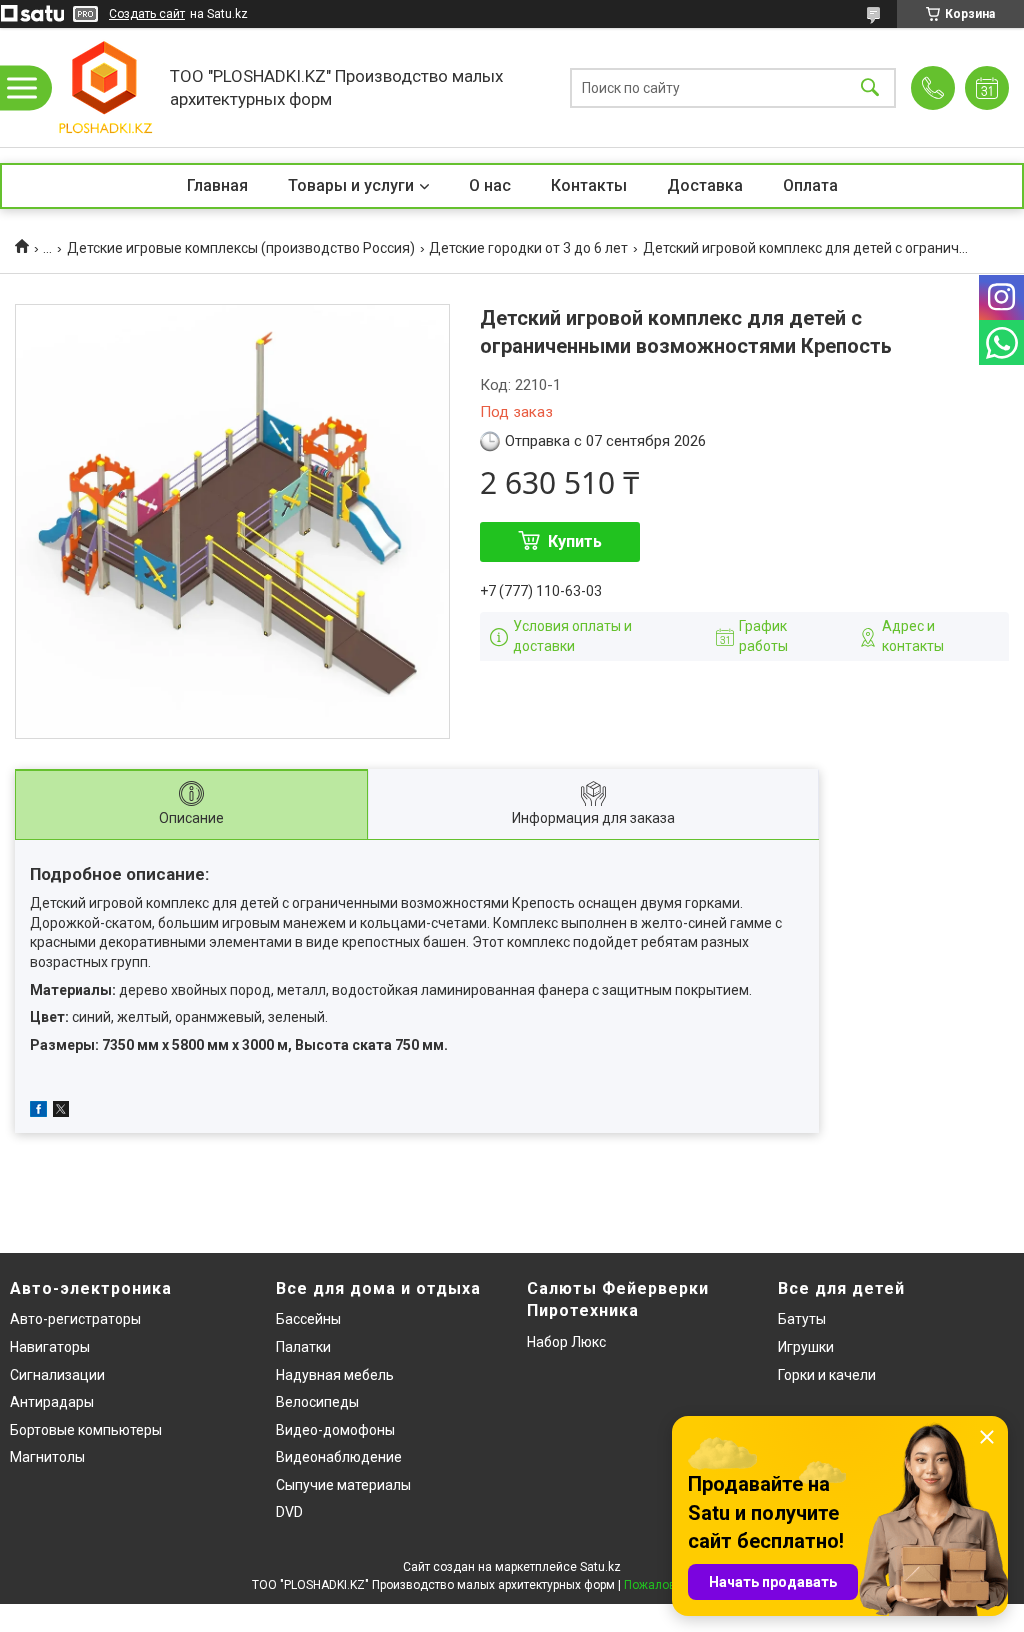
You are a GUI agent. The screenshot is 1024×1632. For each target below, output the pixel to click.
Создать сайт (147, 14)
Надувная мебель (335, 1375)
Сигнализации (57, 1375)
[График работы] (987, 88)
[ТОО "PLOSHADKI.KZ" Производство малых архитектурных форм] (105, 87)
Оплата (810, 185)
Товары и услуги (351, 185)
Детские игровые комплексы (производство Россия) (241, 248)
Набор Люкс (566, 1342)
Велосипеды (317, 1402)
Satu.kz (600, 1567)
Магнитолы (47, 1457)
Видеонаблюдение (339, 1457)
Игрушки (806, 1347)
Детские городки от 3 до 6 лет (528, 248)
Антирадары (52, 1402)
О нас (490, 185)
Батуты (802, 1319)
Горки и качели (827, 1375)
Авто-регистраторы (75, 1319)
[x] (61, 1112)
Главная (217, 185)
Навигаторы (50, 1347)
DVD (289, 1512)
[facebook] (38, 1112)
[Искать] (870, 87)
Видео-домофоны (335, 1430)
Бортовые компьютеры (86, 1430)
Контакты (589, 185)
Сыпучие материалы (343, 1485)
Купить (575, 541)
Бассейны (308, 1319)
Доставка (705, 185)
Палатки (303, 1347)
